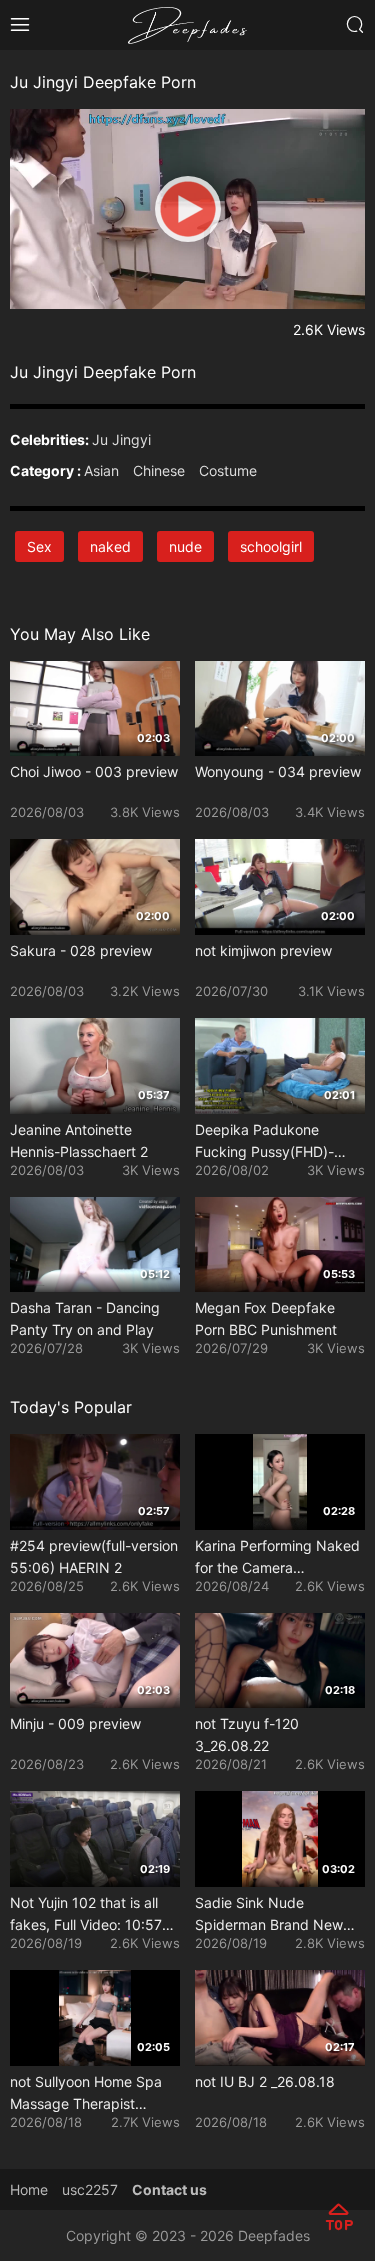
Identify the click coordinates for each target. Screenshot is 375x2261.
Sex (39, 546)
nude (185, 546)
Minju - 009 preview (75, 1723)
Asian (101, 470)
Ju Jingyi (121, 439)
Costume (228, 470)
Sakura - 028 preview (81, 950)
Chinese (159, 470)
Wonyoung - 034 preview (278, 771)
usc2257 (90, 2189)
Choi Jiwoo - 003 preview (94, 771)
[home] (188, 23)
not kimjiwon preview (263, 950)
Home (29, 2189)
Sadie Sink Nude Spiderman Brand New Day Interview (269, 1915)
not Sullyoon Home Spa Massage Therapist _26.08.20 (86, 2094)
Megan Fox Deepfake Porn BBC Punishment (266, 1318)
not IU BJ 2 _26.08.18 (265, 2081)
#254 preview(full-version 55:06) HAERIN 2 (94, 1556)
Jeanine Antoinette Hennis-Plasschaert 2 (79, 1140)
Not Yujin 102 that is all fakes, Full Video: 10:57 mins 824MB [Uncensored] (86, 1915)
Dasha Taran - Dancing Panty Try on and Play (85, 1318)
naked (110, 546)
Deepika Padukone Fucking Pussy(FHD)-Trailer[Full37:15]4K (264, 1142)
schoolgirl (271, 546)
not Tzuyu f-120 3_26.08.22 (247, 1734)
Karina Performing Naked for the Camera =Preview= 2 (277, 1558)
